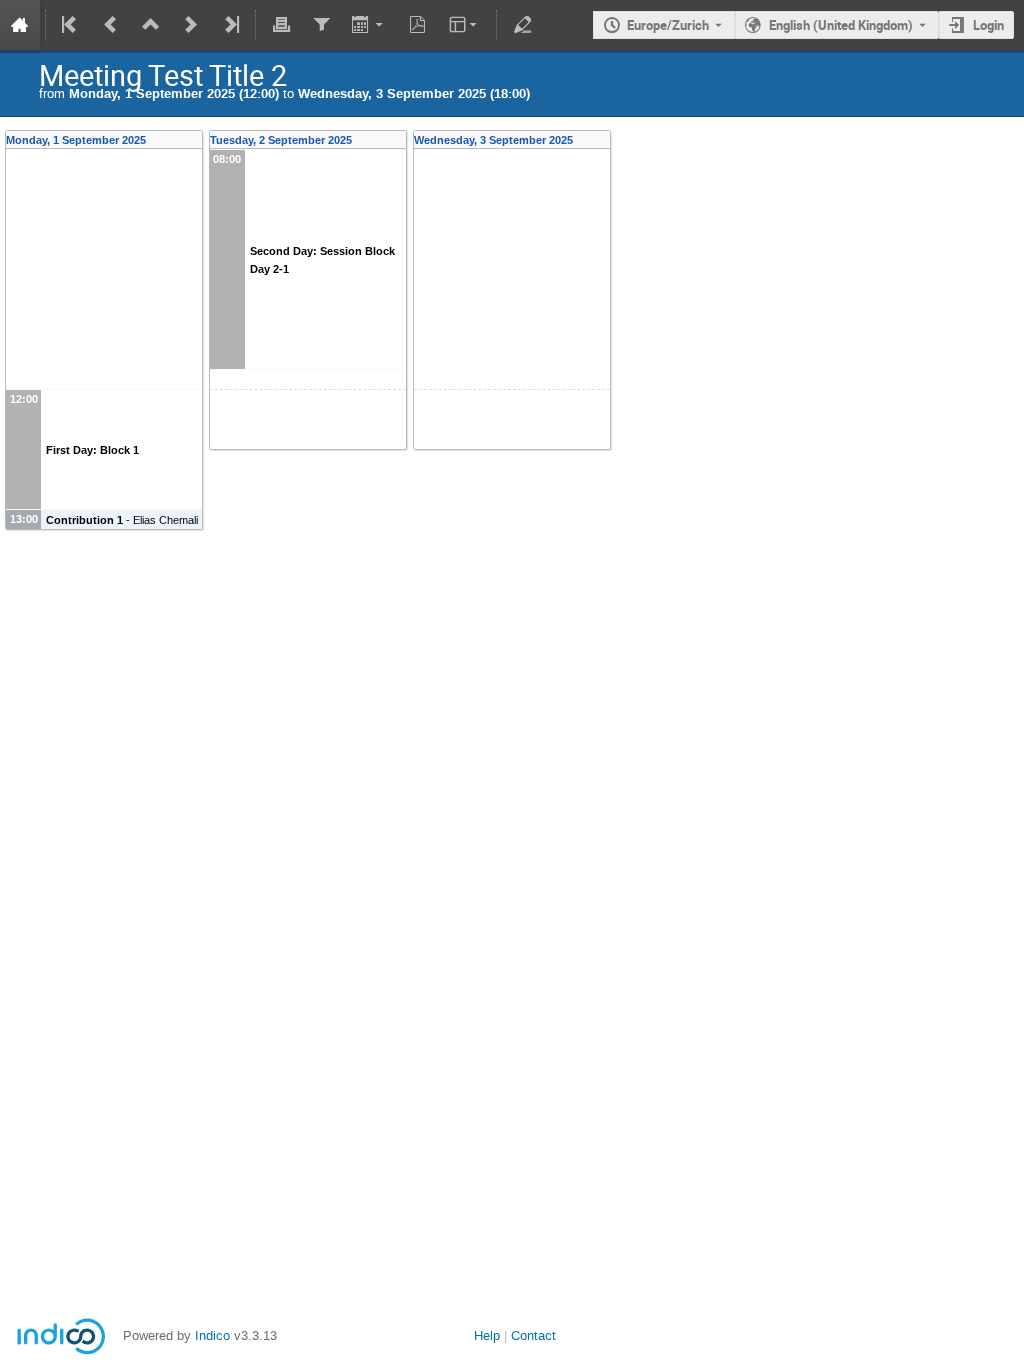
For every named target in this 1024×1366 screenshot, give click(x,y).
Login (988, 25)
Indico (212, 1335)
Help (487, 1335)
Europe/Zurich (668, 25)
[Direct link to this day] (196, 140)
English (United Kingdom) (841, 25)
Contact (533, 1335)
